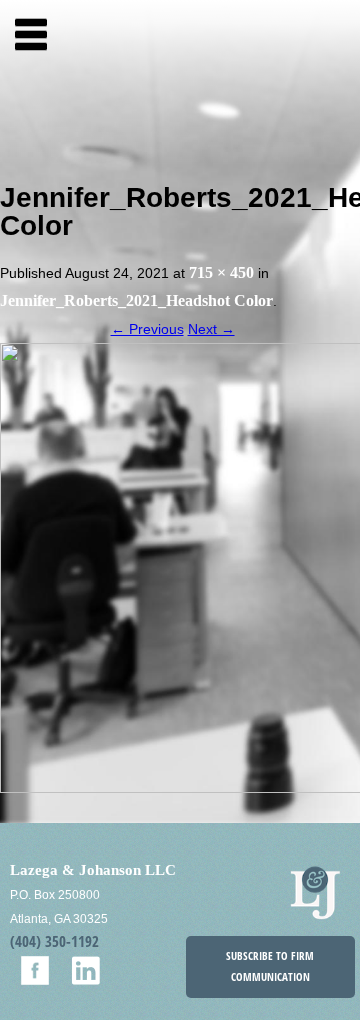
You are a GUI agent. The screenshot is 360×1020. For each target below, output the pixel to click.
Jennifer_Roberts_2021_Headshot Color (136, 300)
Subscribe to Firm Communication (270, 966)
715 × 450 (221, 272)
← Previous (147, 329)
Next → (211, 329)
